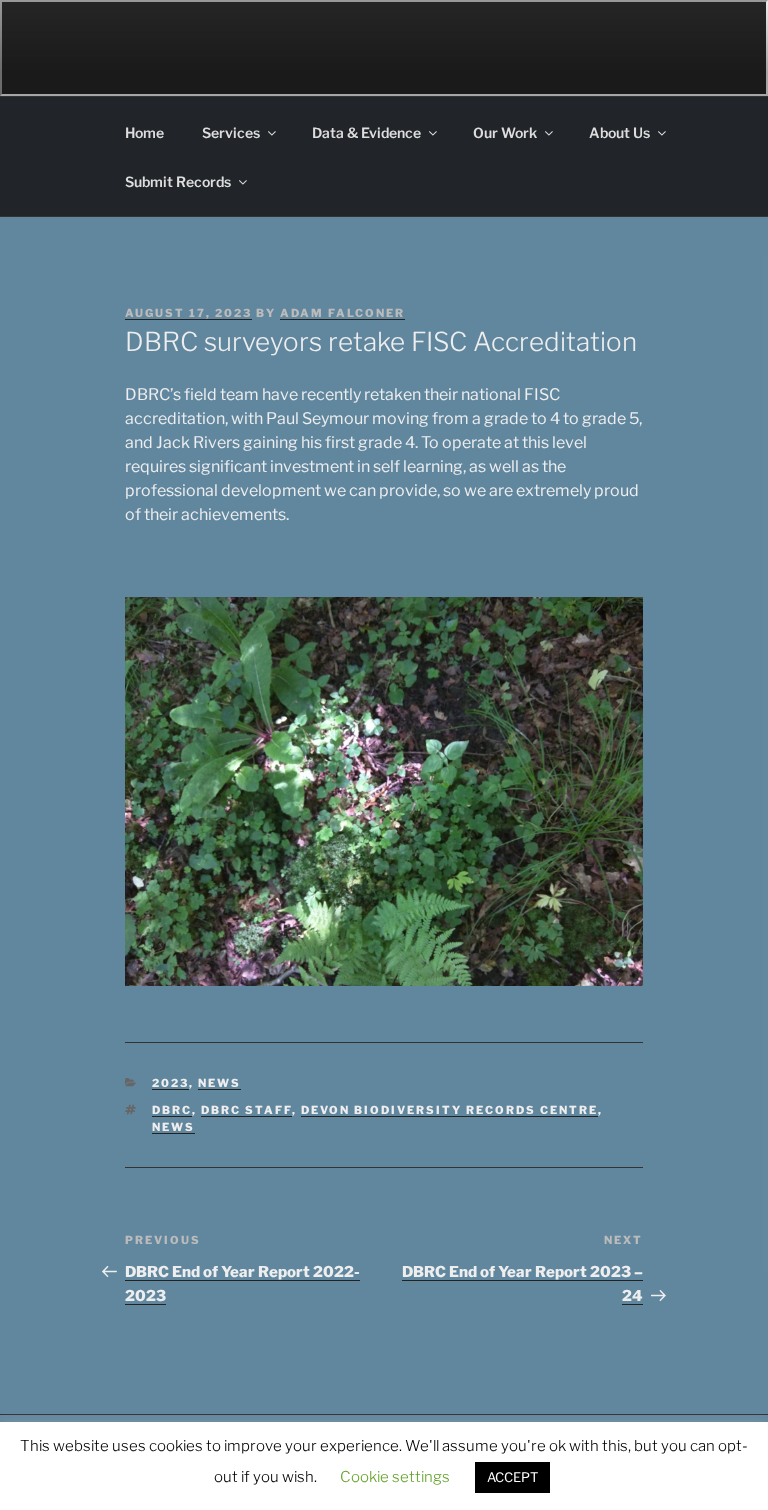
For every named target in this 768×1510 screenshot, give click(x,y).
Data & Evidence (366, 132)
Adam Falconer (342, 313)
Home (144, 132)
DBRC (172, 1110)
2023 (170, 1083)
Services (231, 132)
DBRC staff (246, 1110)
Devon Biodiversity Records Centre (449, 1110)
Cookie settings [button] (395, 1477)
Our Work (505, 132)
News (219, 1083)
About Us (619, 132)
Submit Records (178, 181)
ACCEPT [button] (512, 1477)
